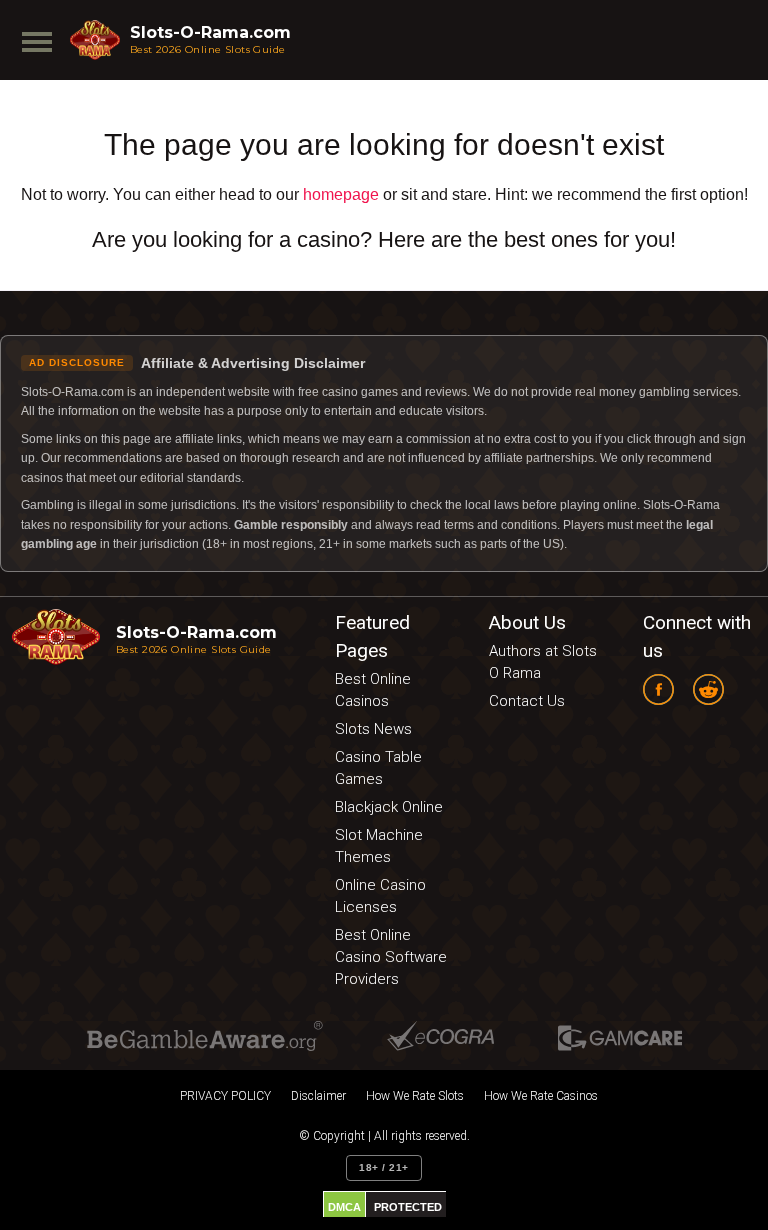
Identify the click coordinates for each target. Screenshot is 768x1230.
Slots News (373, 729)
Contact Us (527, 701)
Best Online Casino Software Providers (391, 957)
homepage (341, 194)
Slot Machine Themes (379, 846)
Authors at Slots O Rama (543, 662)
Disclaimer (318, 1096)
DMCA (344, 1207)
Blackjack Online (389, 807)
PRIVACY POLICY (225, 1096)
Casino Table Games (378, 768)
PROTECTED (408, 1207)
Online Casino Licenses (380, 896)
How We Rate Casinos (541, 1096)
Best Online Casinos (373, 690)
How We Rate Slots (415, 1096)
